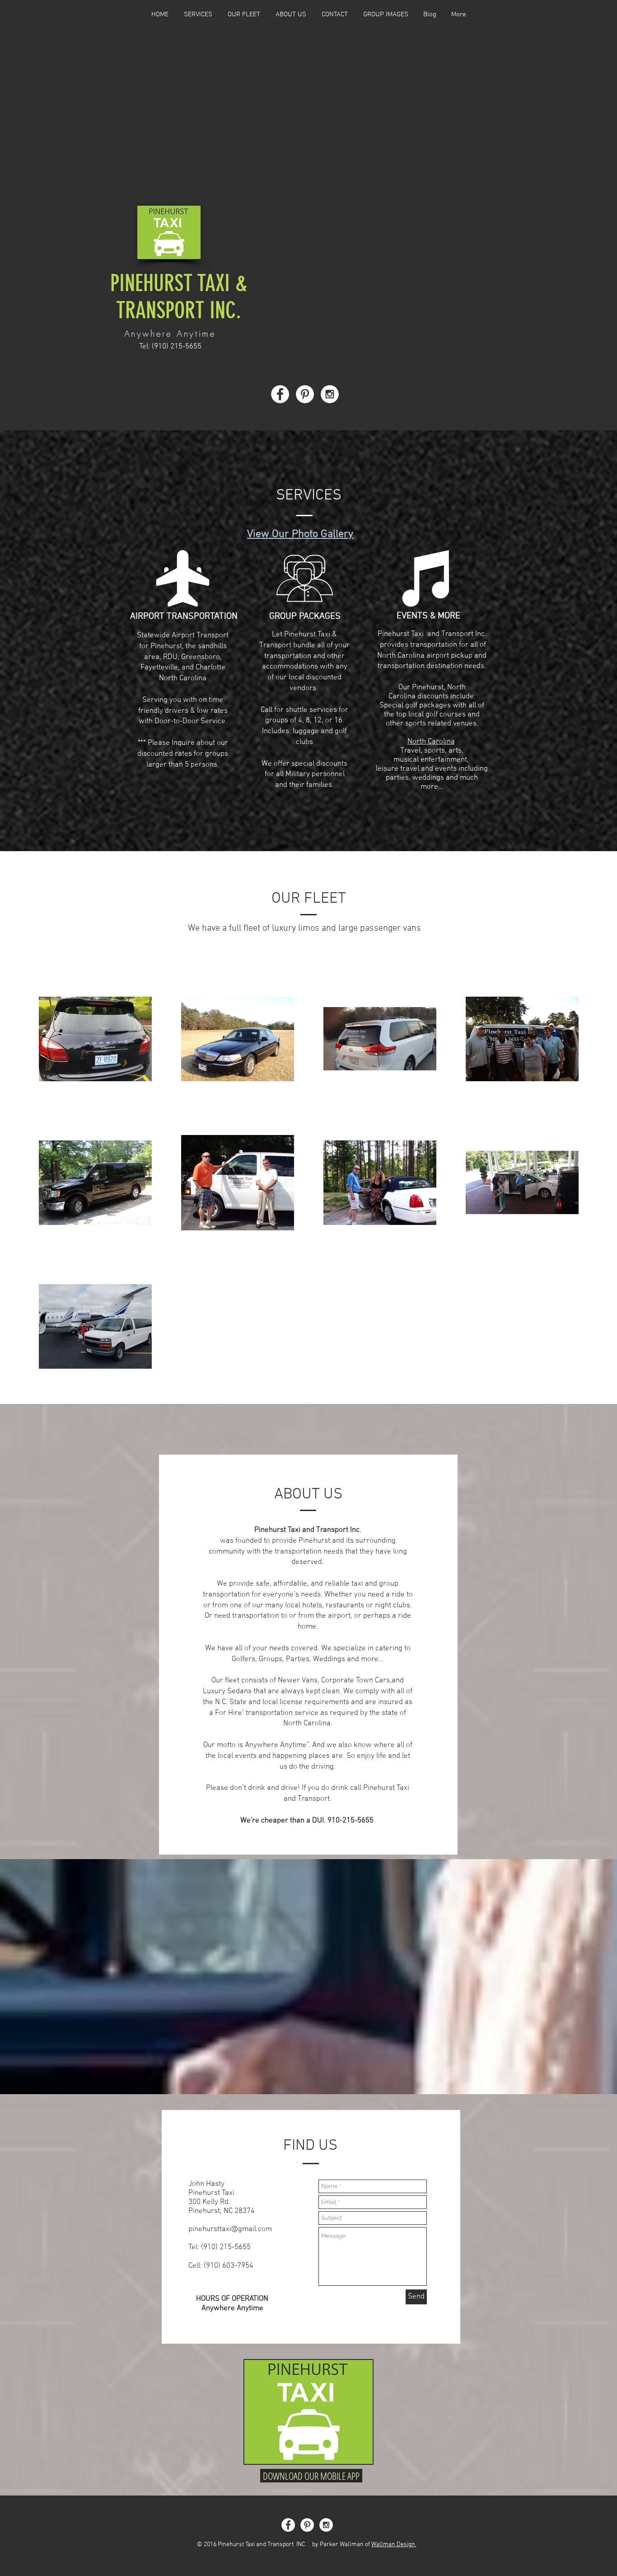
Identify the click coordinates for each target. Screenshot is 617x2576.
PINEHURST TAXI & (179, 283)
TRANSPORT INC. (179, 311)
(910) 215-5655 (177, 347)
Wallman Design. (394, 2545)
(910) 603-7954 (229, 2266)
